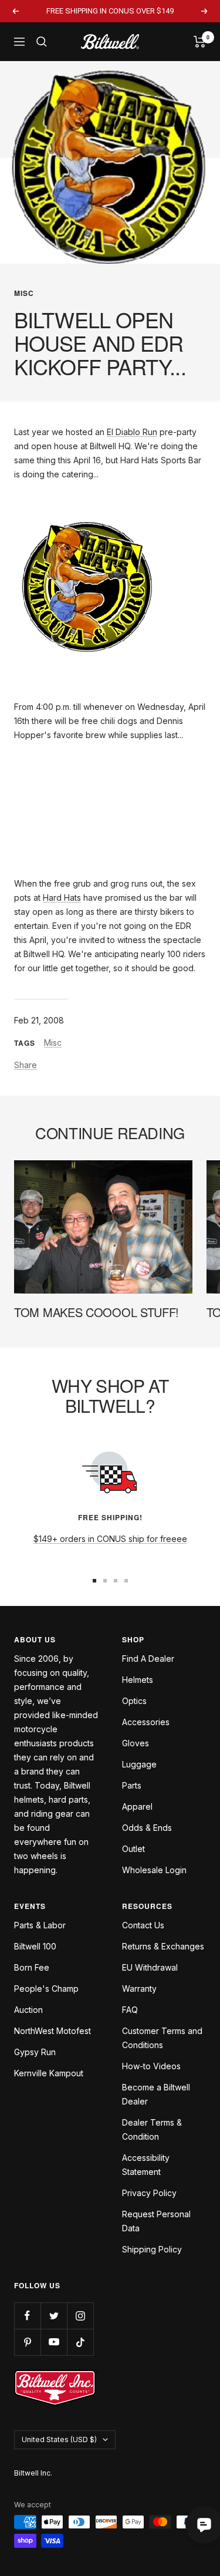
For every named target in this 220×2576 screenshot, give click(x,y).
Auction (28, 2010)
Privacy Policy (149, 2193)
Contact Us (143, 1925)
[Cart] (200, 42)
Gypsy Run (35, 2052)
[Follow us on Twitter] (54, 2316)
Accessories (146, 1722)
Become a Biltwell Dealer (156, 2094)
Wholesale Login (154, 1870)
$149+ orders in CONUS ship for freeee (110, 1539)
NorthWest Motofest (53, 2031)
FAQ (130, 2010)
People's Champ (46, 1989)
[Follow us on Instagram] (80, 2316)
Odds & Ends (147, 1828)
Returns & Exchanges (163, 1946)
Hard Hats (62, 898)
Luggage (139, 1764)
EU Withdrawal (150, 1967)
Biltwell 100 (35, 1946)
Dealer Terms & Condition (152, 2129)
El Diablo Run (132, 432)
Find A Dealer (148, 1659)
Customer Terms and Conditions (162, 2038)
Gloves (136, 1743)
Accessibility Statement (146, 2165)
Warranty (139, 1989)
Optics (134, 1701)
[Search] (42, 42)
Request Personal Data (156, 2221)
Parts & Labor (40, 1925)
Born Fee (32, 1967)
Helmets (138, 1680)
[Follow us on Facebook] (27, 2316)
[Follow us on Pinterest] (27, 2342)
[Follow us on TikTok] (80, 2342)
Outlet (133, 1849)
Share (26, 1065)
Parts (132, 1785)
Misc (24, 293)
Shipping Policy (152, 2249)
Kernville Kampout (49, 2073)
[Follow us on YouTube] (54, 2342)
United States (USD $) (59, 2439)
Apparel (137, 1806)
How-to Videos (151, 2066)
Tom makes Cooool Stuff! (97, 1312)
